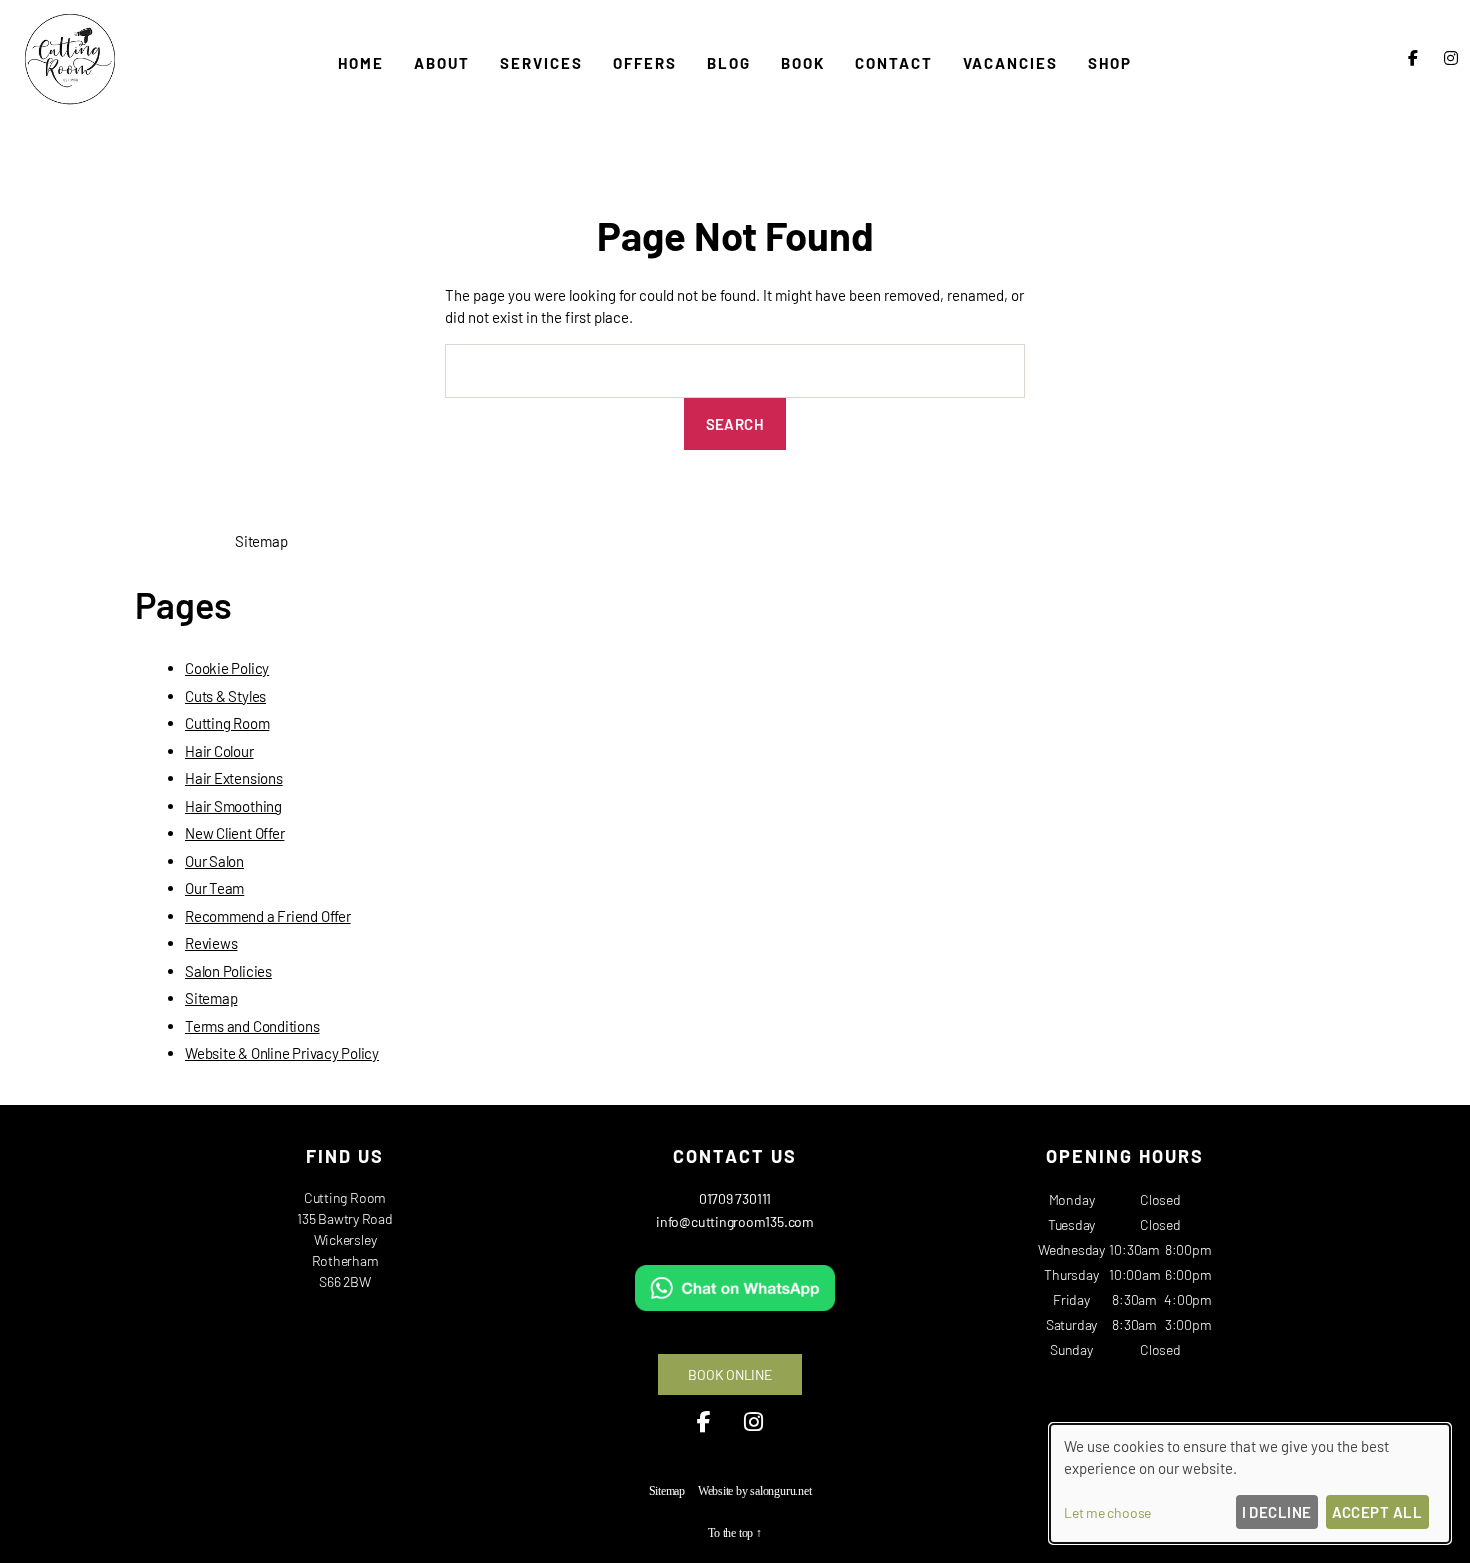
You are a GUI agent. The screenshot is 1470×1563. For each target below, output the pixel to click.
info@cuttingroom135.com (735, 1221)
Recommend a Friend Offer (268, 916)
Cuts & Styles (225, 696)
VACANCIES (1010, 63)
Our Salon (214, 861)
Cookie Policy (227, 668)
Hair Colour (219, 751)
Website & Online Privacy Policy (282, 1053)
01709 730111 (735, 1198)
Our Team (214, 888)
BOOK (803, 63)
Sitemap (211, 998)
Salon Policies (228, 971)
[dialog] (1250, 1483)
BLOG (729, 63)
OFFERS (645, 63)
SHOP (1110, 63)
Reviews (211, 943)
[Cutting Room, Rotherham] (70, 104)
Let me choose (1107, 1512)
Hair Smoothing (233, 806)
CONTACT (894, 63)
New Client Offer (234, 833)
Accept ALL (1377, 1512)
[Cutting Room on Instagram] (1451, 57)
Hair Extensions (234, 778)
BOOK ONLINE (730, 1374)
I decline (1277, 1512)
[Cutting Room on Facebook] (1413, 57)
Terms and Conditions (252, 1026)
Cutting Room (227, 723)
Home (361, 63)
